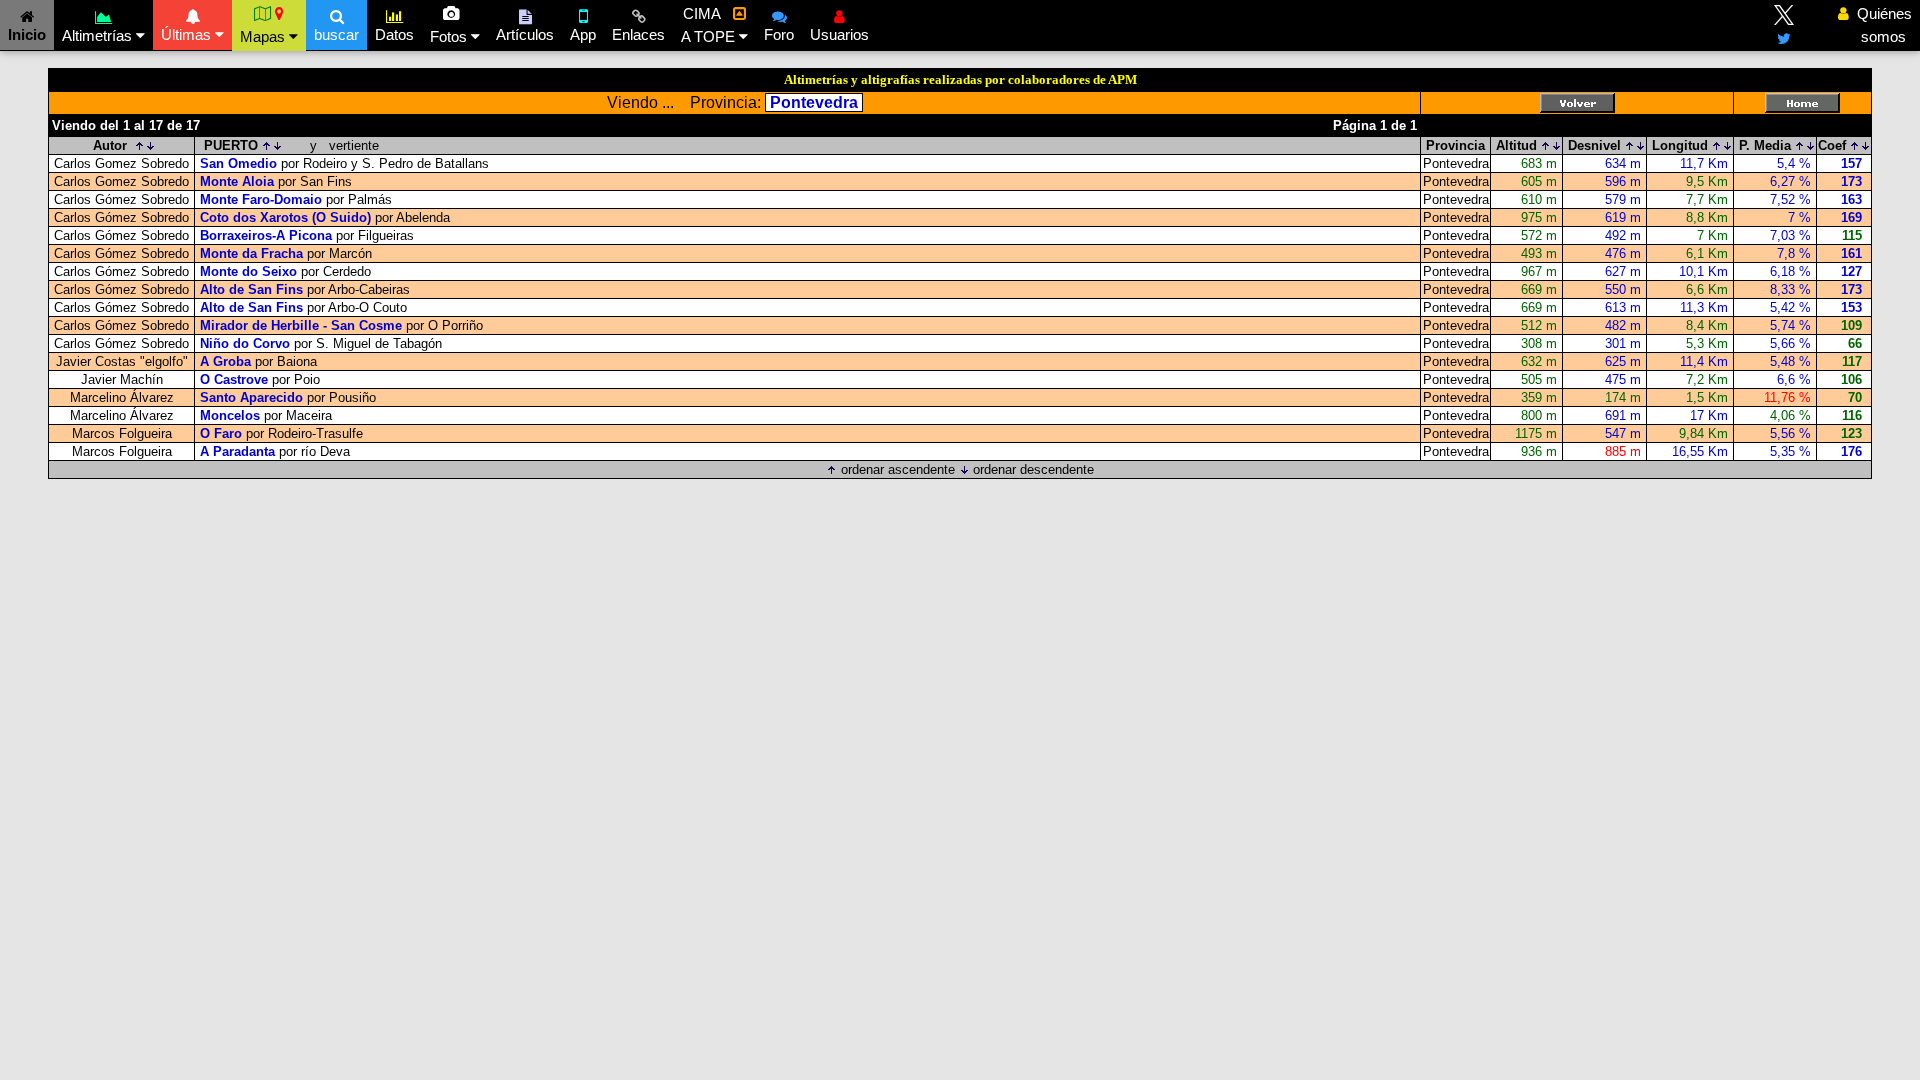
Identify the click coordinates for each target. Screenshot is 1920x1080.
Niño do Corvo (245, 343)
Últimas (188, 34)
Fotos (450, 36)
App (583, 34)
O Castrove (236, 379)
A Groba (225, 361)
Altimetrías (99, 35)
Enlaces (638, 34)
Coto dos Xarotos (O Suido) (285, 217)
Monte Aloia (237, 181)
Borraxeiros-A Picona (266, 235)
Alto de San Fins (251, 289)
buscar (336, 34)
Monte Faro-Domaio (261, 199)
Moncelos (230, 415)
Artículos (525, 34)
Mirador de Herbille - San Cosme (301, 325)
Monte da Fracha (251, 253)
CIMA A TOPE (710, 25)
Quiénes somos (1879, 25)
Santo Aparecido (251, 397)
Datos (394, 34)
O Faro (221, 433)
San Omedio (238, 163)
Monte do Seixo (248, 271)
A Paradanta (237, 451)
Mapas (264, 36)
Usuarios (839, 34)
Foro (779, 34)
